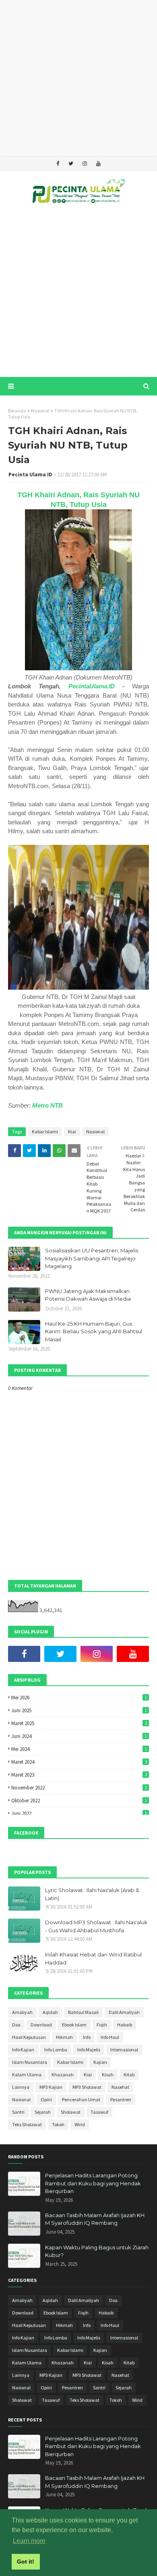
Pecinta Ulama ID (30, 475)
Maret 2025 (79, 1723)
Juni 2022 (79, 1813)
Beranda (17, 411)
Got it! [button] (26, 2562)
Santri (18, 2112)
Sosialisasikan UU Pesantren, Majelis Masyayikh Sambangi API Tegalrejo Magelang (92, 1258)
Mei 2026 (79, 1698)
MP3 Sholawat (87, 2087)
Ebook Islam (74, 2025)
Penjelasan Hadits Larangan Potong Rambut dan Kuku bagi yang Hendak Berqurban (93, 2183)
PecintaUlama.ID (92, 686)
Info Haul (110, 2037)
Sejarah (43, 2112)
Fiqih (102, 2025)
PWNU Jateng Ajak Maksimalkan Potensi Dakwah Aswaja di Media (88, 1295)
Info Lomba (56, 2050)
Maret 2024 (79, 1762)
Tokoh (58, 2124)
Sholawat (71, 2112)
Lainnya (21, 2087)
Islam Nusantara (30, 2062)
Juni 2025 (79, 1710)
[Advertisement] (78, 78)
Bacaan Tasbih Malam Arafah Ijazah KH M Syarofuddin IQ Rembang (95, 2219)
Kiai (72, 1132)
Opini (46, 2099)
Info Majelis (89, 2050)
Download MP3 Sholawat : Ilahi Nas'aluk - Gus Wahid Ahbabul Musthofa (96, 1926)
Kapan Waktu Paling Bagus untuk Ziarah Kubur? (97, 2251)
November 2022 (79, 1788)
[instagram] (85, 164)
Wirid (80, 2124)
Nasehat (120, 2087)
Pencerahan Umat (81, 2099)
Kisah (108, 2075)
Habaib (125, 2025)
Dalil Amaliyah (124, 2012)
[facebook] (58, 164)
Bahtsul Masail (83, 2012)
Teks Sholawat (27, 2124)
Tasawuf (99, 2112)
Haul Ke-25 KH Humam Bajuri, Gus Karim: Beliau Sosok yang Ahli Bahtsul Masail (94, 1331)
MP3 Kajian (51, 2087)
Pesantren (121, 2099)
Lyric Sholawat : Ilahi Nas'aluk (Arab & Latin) (92, 1894)
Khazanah (63, 2075)
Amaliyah (22, 2012)
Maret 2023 (79, 1775)
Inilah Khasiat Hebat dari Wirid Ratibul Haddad (93, 1958)
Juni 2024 (79, 1736)
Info (87, 2037)
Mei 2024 (79, 1749)
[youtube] (98, 164)
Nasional (40, 411)
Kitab (129, 2075)
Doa (16, 2025)
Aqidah (50, 2012)
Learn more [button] (29, 2541)
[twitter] (71, 164)
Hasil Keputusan (29, 2037)
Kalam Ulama (27, 2075)
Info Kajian (23, 2050)
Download (41, 2025)
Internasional (124, 2050)
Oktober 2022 (79, 1801)
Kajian (100, 2062)
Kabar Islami (45, 1132)
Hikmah (64, 2037)
